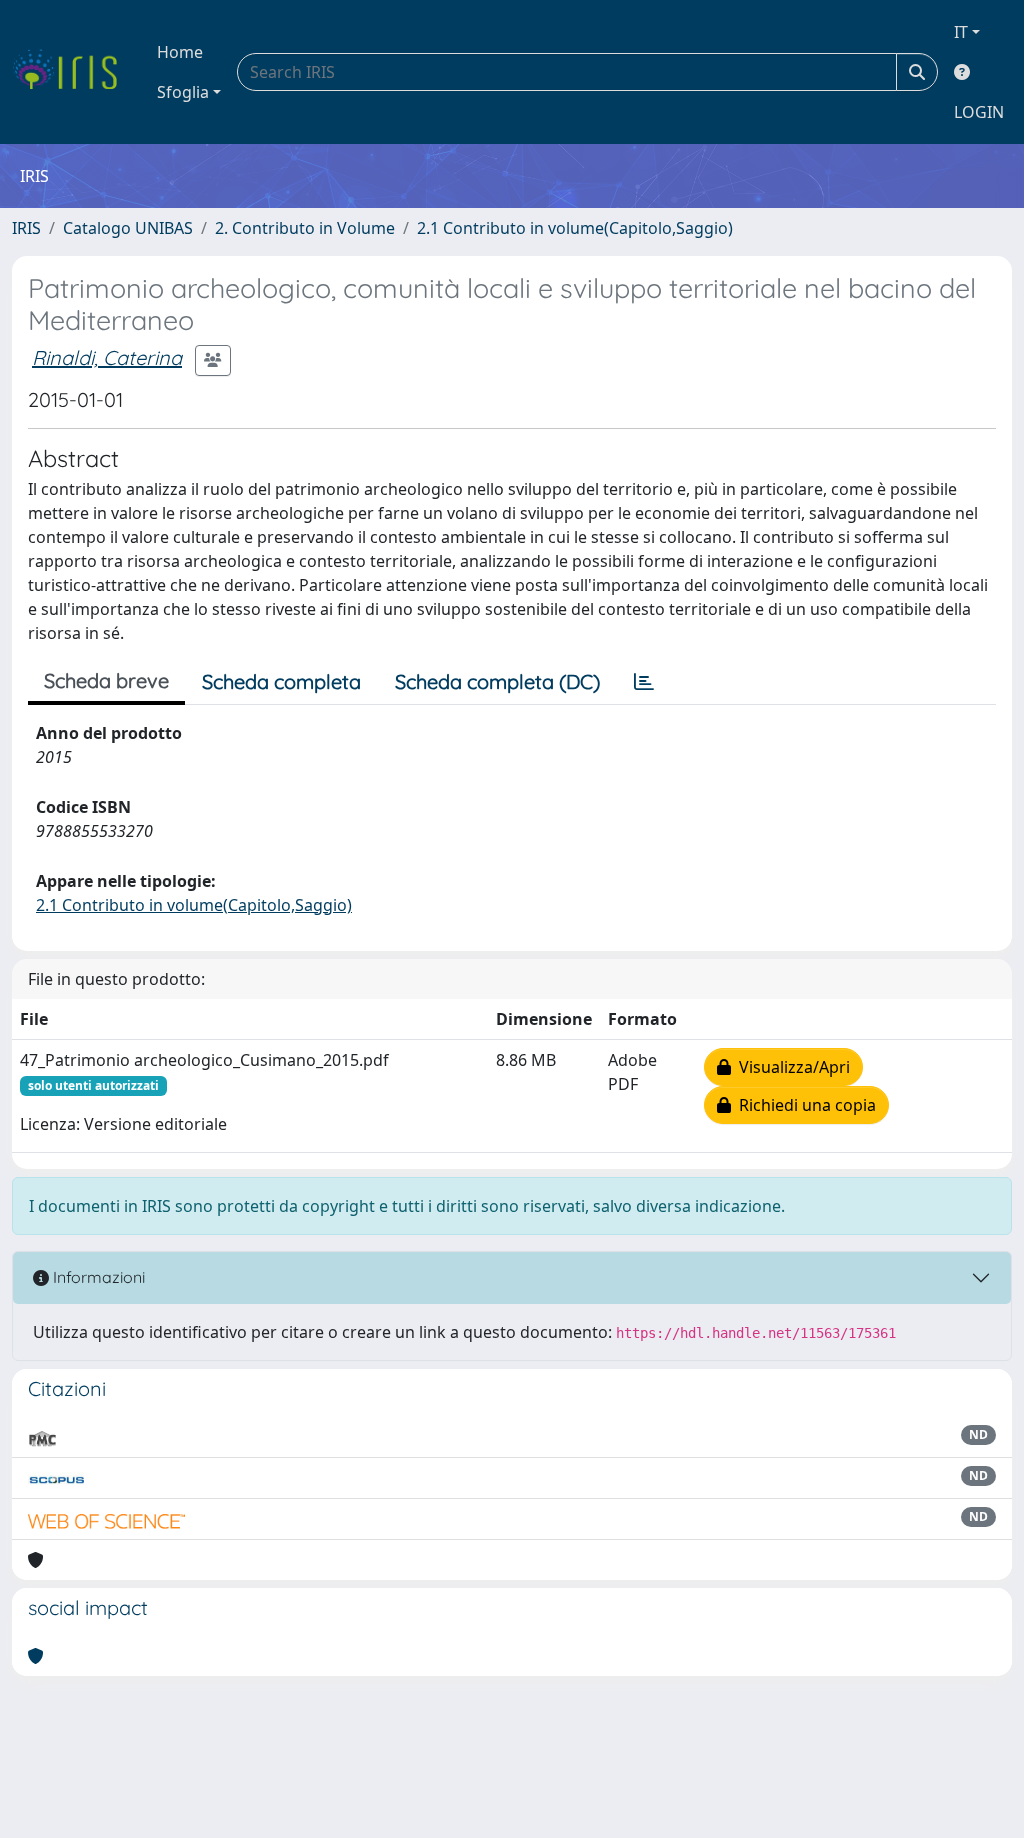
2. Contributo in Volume (305, 228)
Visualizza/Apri (790, 1067)
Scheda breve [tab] (106, 680)
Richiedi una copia (803, 1105)
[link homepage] (72, 72)
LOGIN (979, 112)
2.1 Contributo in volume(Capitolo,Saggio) (575, 228)
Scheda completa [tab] (281, 681)
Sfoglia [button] (183, 92)
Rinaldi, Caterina (107, 357)
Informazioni (97, 1277)
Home (180, 52)
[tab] (644, 682)
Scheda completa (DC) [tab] (497, 681)
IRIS (26, 228)
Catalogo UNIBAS (128, 228)
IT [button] (961, 32)
